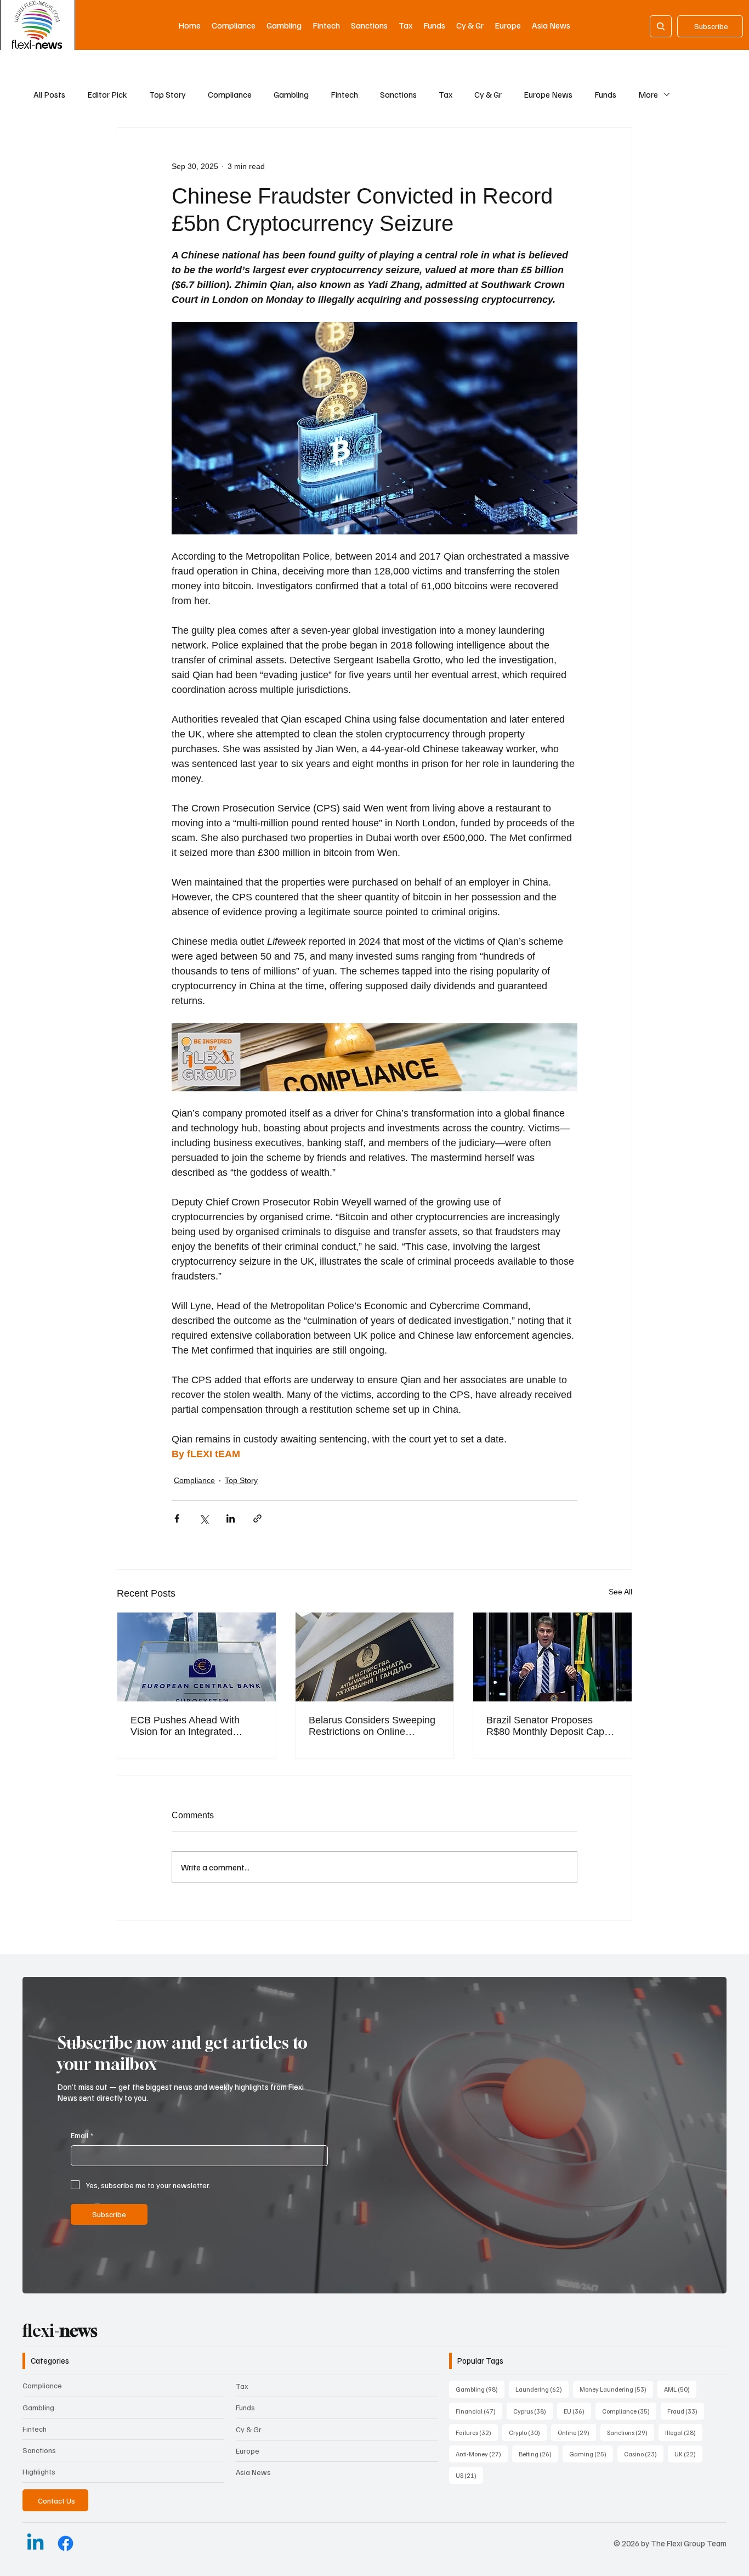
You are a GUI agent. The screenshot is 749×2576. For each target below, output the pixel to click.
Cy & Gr (488, 94)
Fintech (344, 94)
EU (577, 2411)
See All (620, 1592)
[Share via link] (257, 1518)
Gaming (591, 2454)
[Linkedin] (35, 2543)
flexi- (60, 2331)
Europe (248, 2451)
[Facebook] (66, 2543)
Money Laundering (616, 2389)
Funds (605, 94)
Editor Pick (107, 94)
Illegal (684, 2432)
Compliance (230, 94)
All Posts (49, 94)
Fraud (686, 2411)
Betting (538, 2454)
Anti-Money (482, 2454)
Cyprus (533, 2411)
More (648, 94)
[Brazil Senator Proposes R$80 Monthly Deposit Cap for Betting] (552, 1657)
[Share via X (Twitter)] (204, 1518)
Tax (446, 94)
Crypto (528, 2432)
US (469, 2475)
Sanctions (398, 94)
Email (82, 2135)
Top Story (168, 94)
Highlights (39, 2471)
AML (680, 2389)
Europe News (548, 94)
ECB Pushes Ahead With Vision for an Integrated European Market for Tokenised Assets (185, 1726)
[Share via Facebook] (177, 1518)
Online (577, 2432)
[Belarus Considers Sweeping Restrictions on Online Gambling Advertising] (375, 1657)
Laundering (542, 2389)
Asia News (253, 2472)
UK (688, 2454)
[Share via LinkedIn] (231, 1518)
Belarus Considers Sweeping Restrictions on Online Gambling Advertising (372, 1726)
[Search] (661, 26)
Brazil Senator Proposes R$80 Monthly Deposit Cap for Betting (545, 1726)
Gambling (291, 94)
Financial (479, 2411)
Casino (644, 2454)
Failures (477, 2432)
